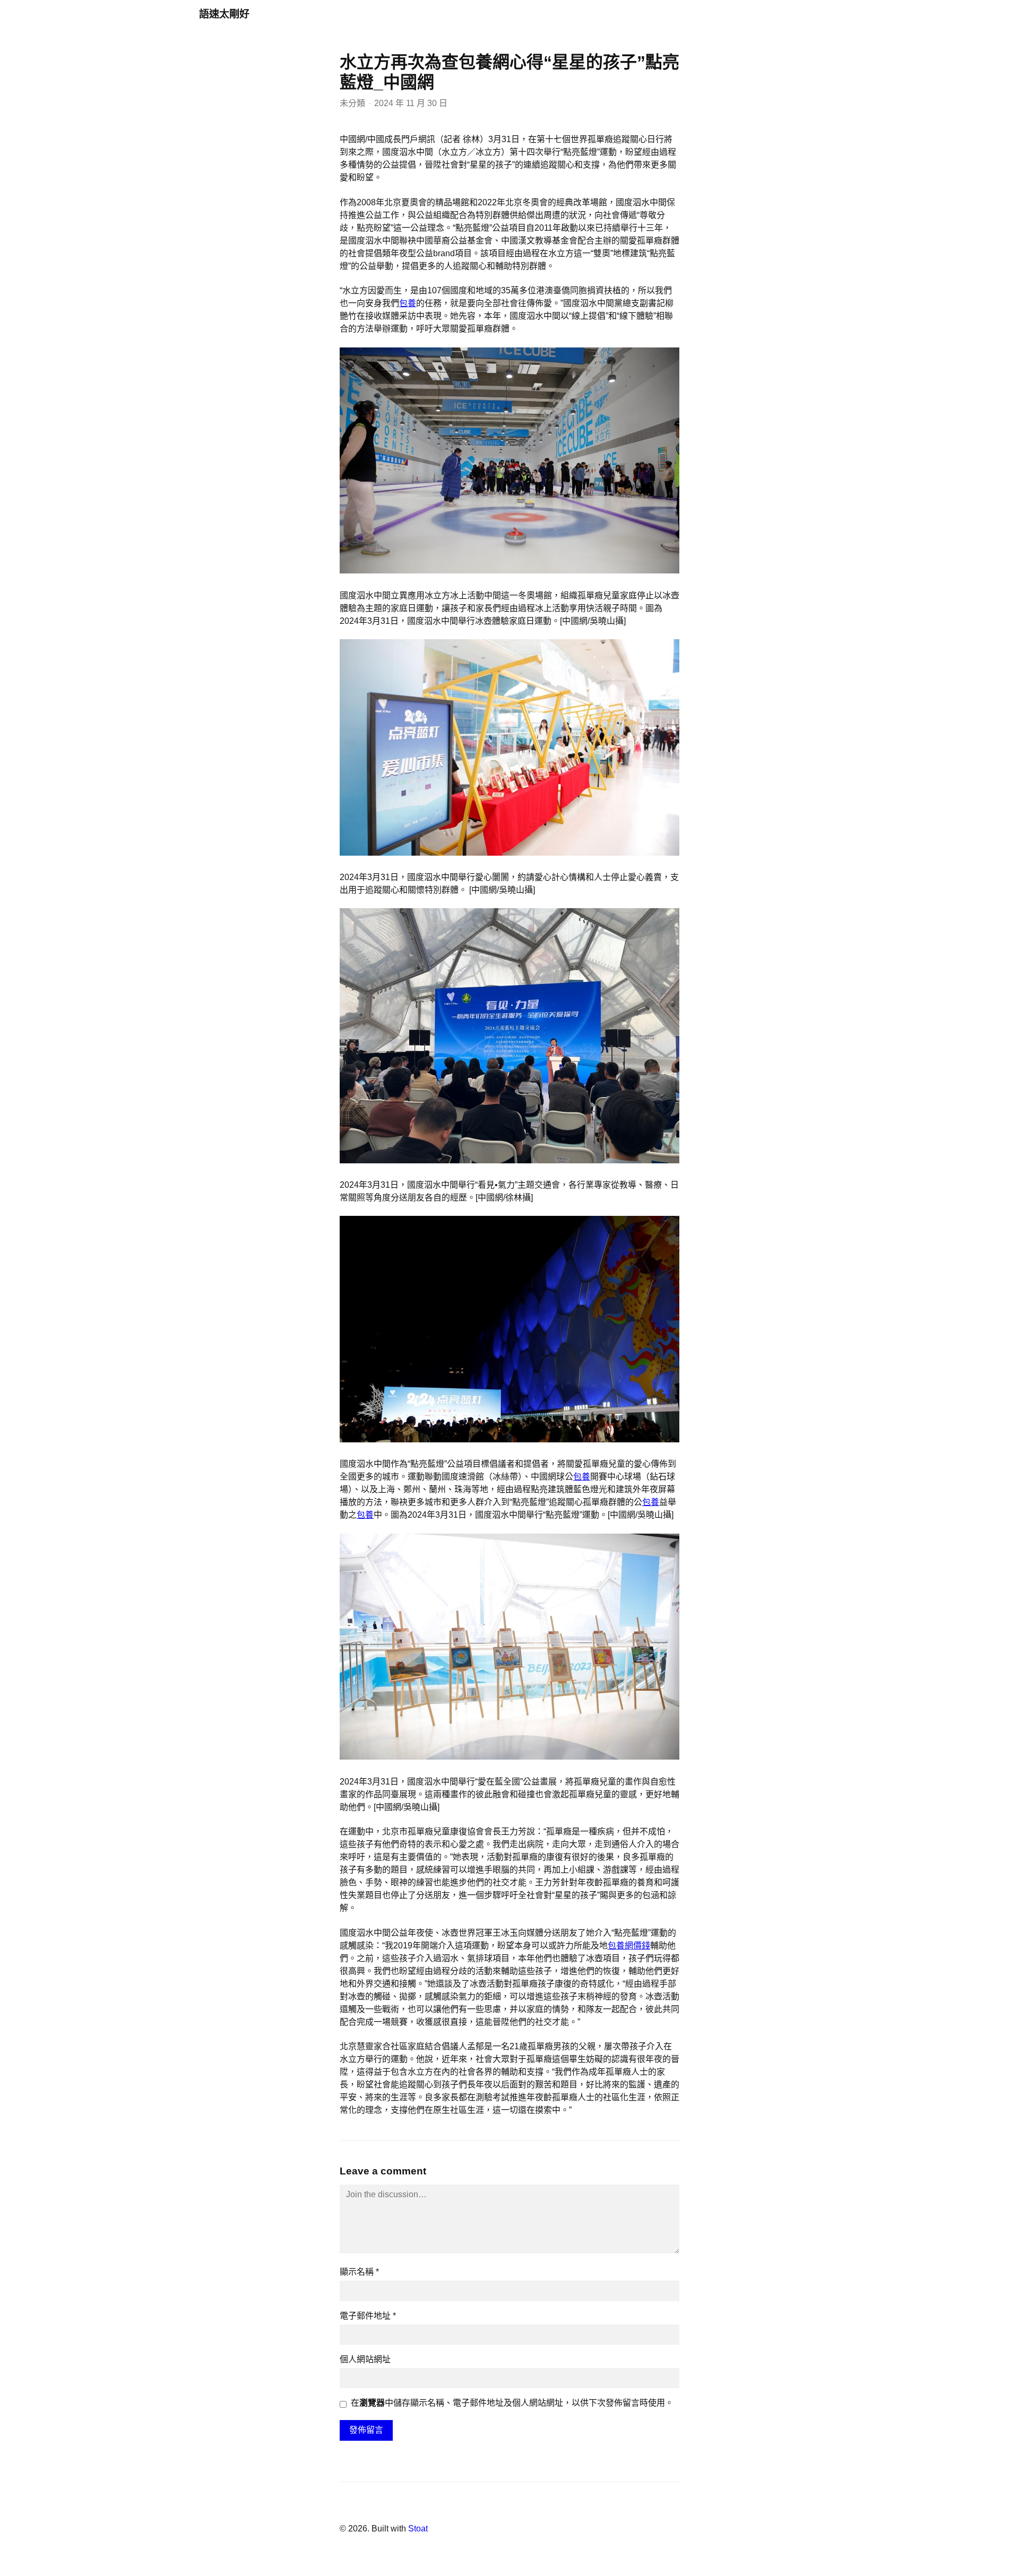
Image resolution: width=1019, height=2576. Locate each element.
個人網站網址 (365, 2359)
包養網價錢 (629, 1946)
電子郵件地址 (368, 2316)
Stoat (418, 2529)
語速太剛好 (224, 14)
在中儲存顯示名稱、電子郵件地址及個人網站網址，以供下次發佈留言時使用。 (512, 2403)
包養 (408, 303)
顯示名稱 (359, 2272)
